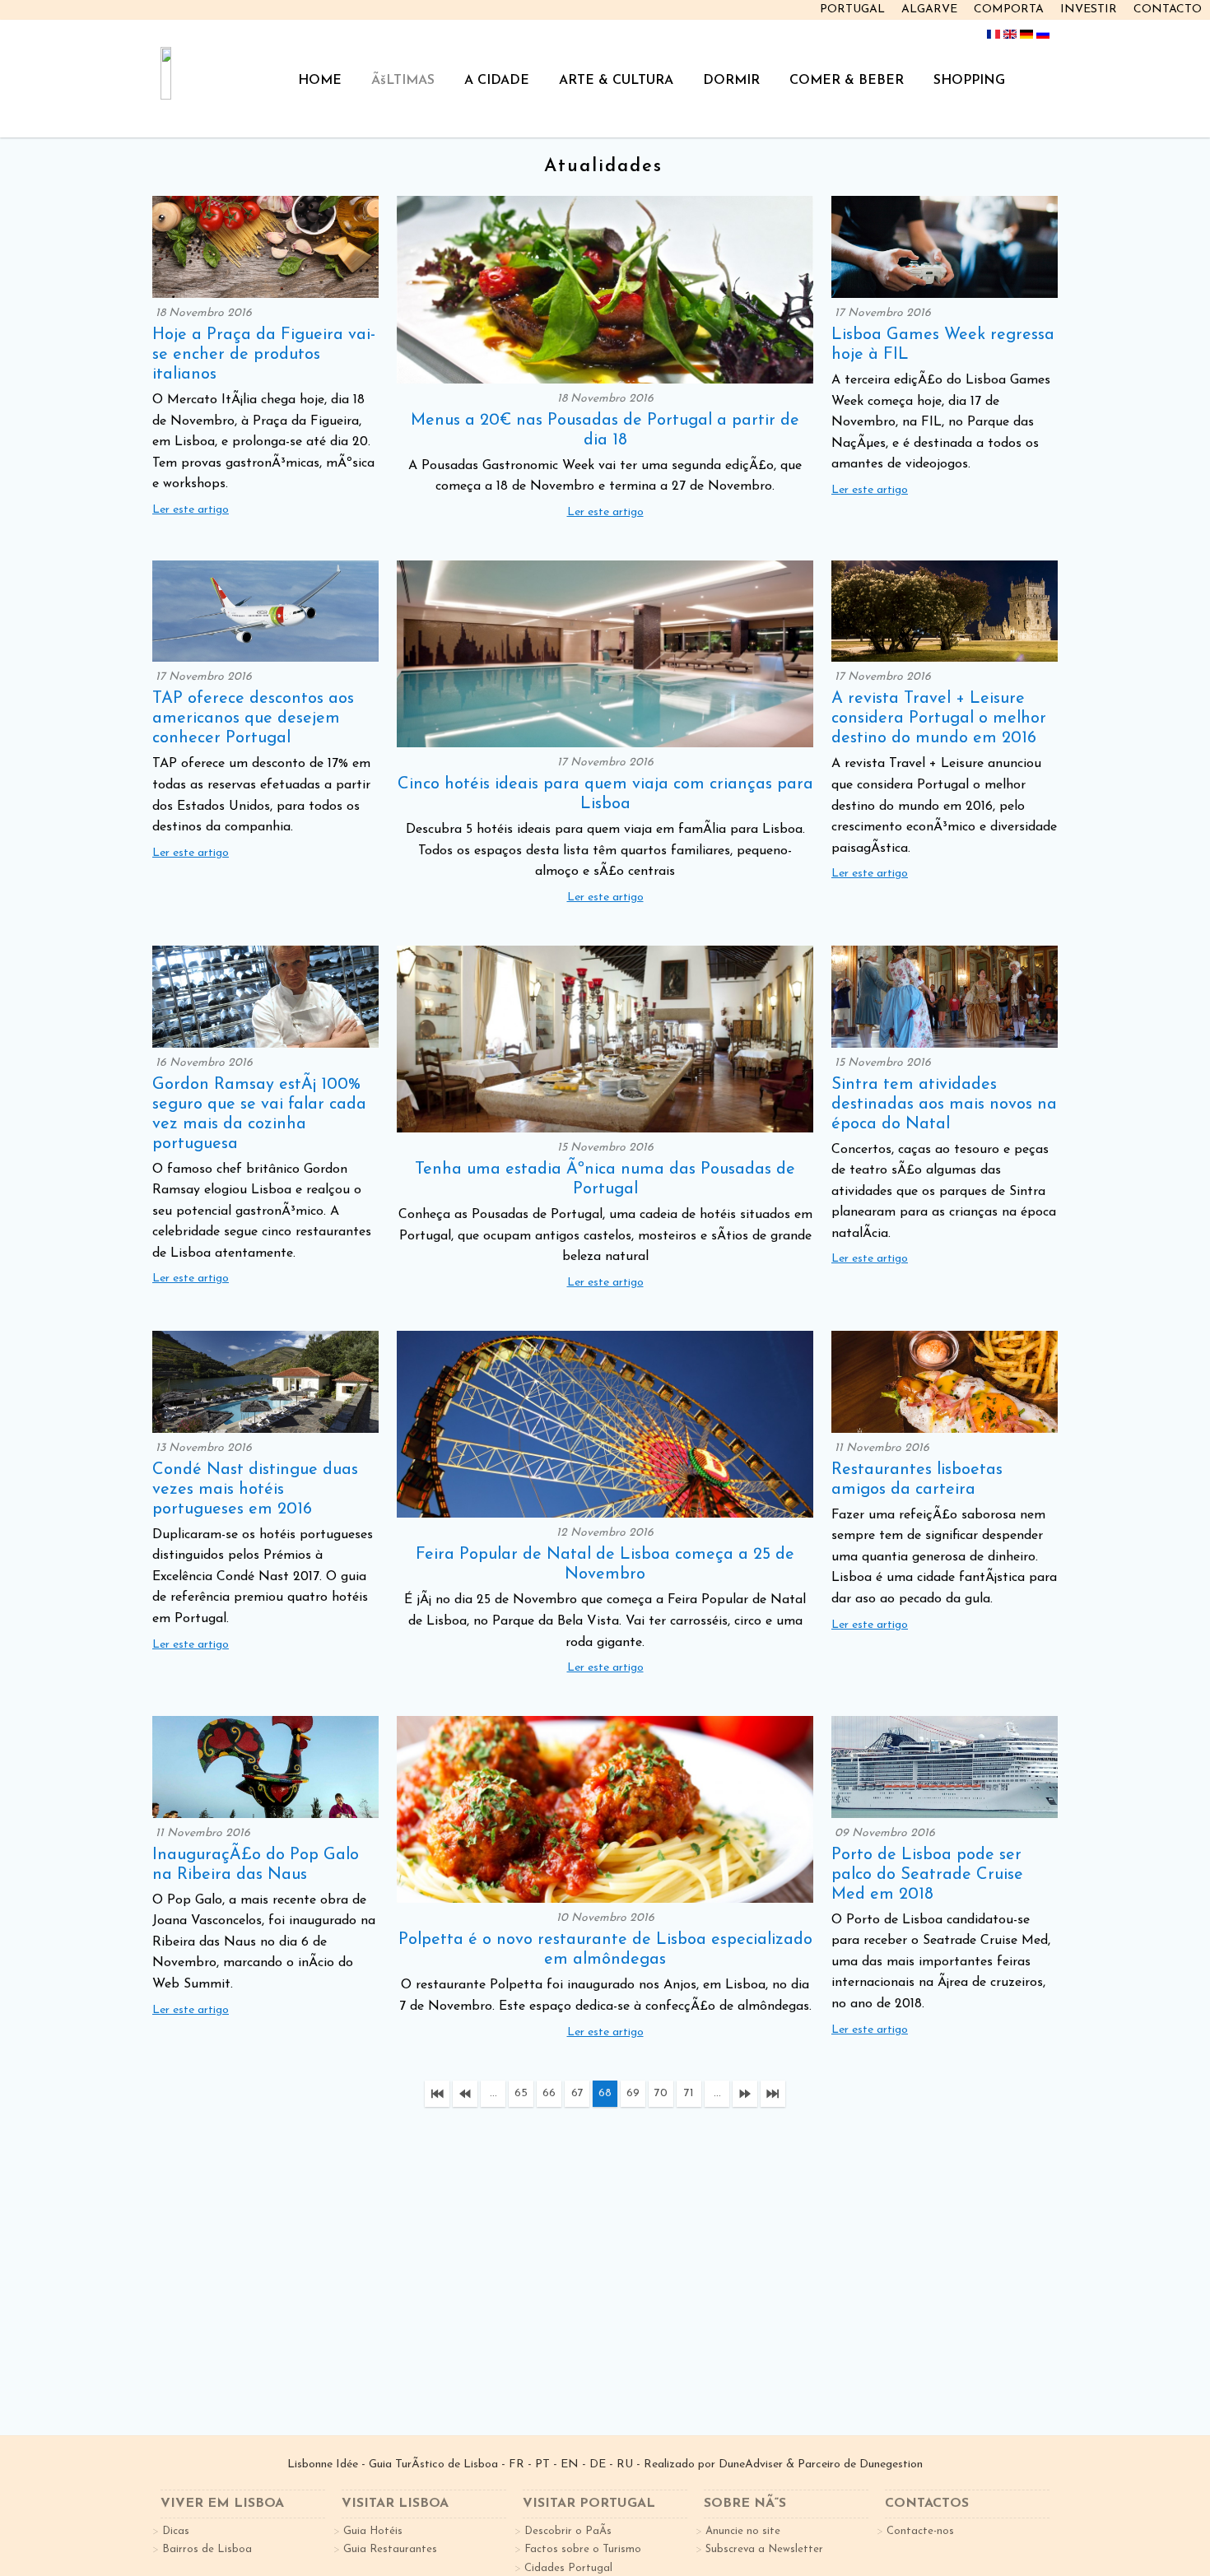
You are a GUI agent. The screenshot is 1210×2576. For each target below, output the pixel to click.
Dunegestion (891, 2464)
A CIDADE (497, 81)
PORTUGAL (852, 9)
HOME (320, 81)
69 (633, 2093)
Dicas (176, 2531)
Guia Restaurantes (390, 2549)
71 (689, 2093)
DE (598, 2464)
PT (542, 2464)
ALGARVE (929, 9)
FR (517, 2464)
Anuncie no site (743, 2531)
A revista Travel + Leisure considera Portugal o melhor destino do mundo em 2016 (939, 718)
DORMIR (731, 81)
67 (577, 2093)
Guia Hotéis (373, 2531)
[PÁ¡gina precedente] (465, 2094)
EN (570, 2464)
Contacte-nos (920, 2531)
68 (605, 2093)
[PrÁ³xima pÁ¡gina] (745, 2094)
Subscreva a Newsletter (764, 2549)
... (493, 2093)
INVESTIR (1089, 9)
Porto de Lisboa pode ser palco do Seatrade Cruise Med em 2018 (927, 1875)
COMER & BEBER (847, 81)
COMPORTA (1009, 9)
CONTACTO (1168, 9)
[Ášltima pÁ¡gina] (773, 2094)
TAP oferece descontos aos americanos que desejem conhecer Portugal (253, 718)
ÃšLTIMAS (403, 81)
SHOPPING (969, 81)
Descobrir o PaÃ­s (568, 2531)
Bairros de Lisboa (207, 2549)
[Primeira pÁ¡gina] (437, 2094)
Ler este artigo (191, 510)
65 (521, 2093)
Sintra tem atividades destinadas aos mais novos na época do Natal (944, 1104)
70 (661, 2093)
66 (549, 2093)
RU (625, 2464)
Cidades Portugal (568, 2568)
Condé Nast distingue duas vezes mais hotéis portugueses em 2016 (255, 1490)
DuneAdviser (751, 2464)
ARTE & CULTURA (616, 81)
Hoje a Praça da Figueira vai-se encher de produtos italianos (264, 355)
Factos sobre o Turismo (583, 2549)
